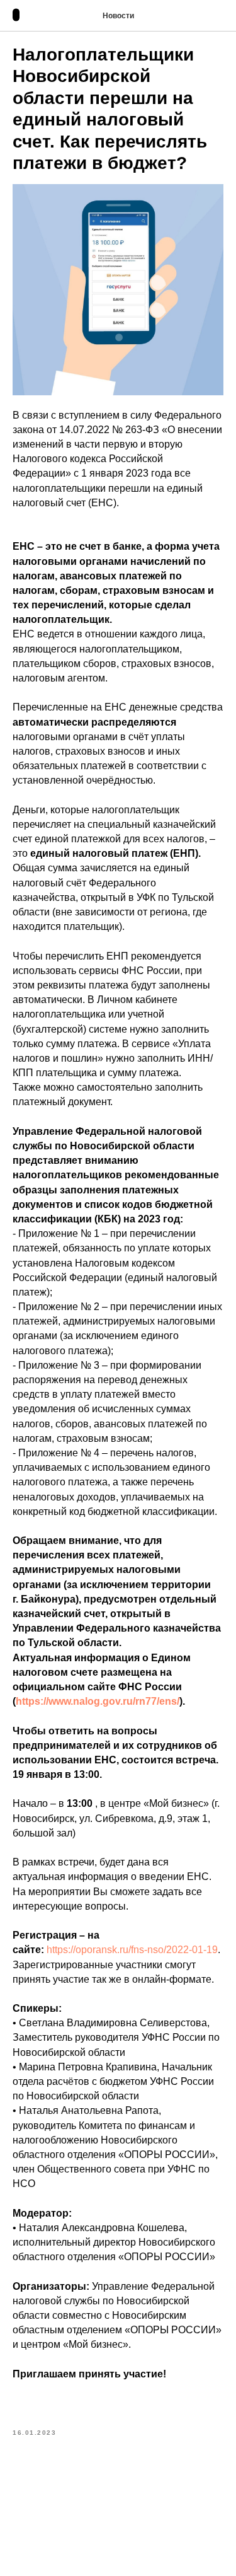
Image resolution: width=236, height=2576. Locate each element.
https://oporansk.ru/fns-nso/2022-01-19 (132, 1950)
